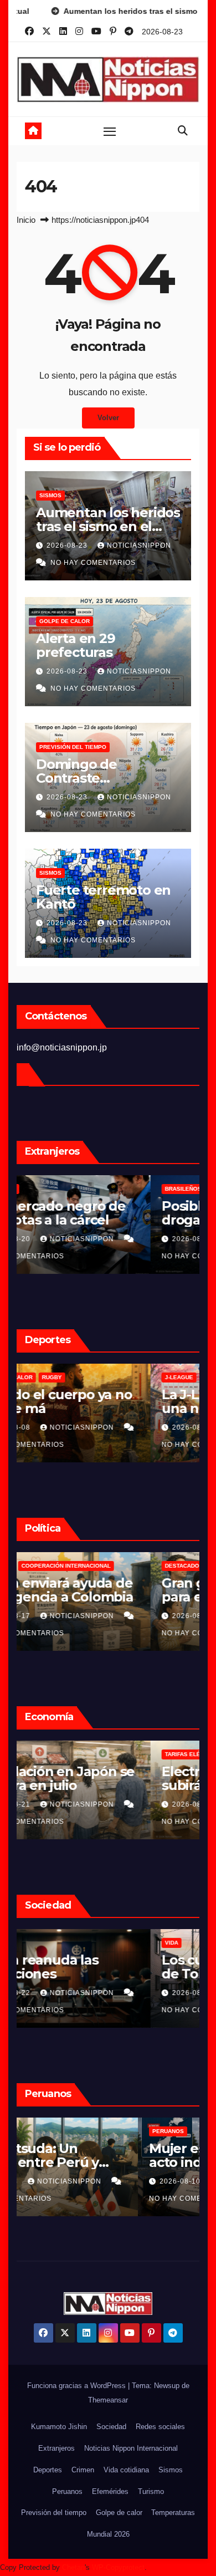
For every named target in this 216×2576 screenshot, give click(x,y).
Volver (108, 418)
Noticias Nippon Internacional (131, 2448)
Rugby (101, 1377)
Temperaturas (173, 2513)
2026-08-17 (60, 1616)
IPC (36, 1754)
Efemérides (110, 2491)
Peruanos (47, 2131)
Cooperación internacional (115, 1566)
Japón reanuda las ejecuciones (88, 1967)
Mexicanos (48, 1189)
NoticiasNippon (139, 545)
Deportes (48, 2470)
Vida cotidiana (126, 2470)
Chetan (73, 2567)
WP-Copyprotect (118, 2567)
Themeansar (108, 2400)
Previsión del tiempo (73, 747)
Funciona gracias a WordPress (78, 2386)
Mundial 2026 (108, 2534)
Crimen (42, 1943)
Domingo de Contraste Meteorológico (83, 778)
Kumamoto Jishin (59, 2427)
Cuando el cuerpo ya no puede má (104, 1401)
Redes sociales (160, 2427)
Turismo (151, 2491)
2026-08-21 (60, 1804)
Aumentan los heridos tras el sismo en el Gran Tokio (108, 526)
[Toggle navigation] (110, 131)
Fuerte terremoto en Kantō (103, 897)
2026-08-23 (68, 545)
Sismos (50, 495)
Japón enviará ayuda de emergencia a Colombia (105, 1590)
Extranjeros (56, 2448)
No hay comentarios (93, 563)
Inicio (26, 220)
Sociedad (111, 2427)
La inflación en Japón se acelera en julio (106, 1778)
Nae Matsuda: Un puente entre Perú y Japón (94, 2162)
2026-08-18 (60, 2181)
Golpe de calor (65, 621)
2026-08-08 (60, 1427)
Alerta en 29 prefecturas (76, 645)
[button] (183, 131)
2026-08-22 (60, 1993)
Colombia (46, 1566)
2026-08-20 (60, 1239)
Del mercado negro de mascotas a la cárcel (101, 1213)
